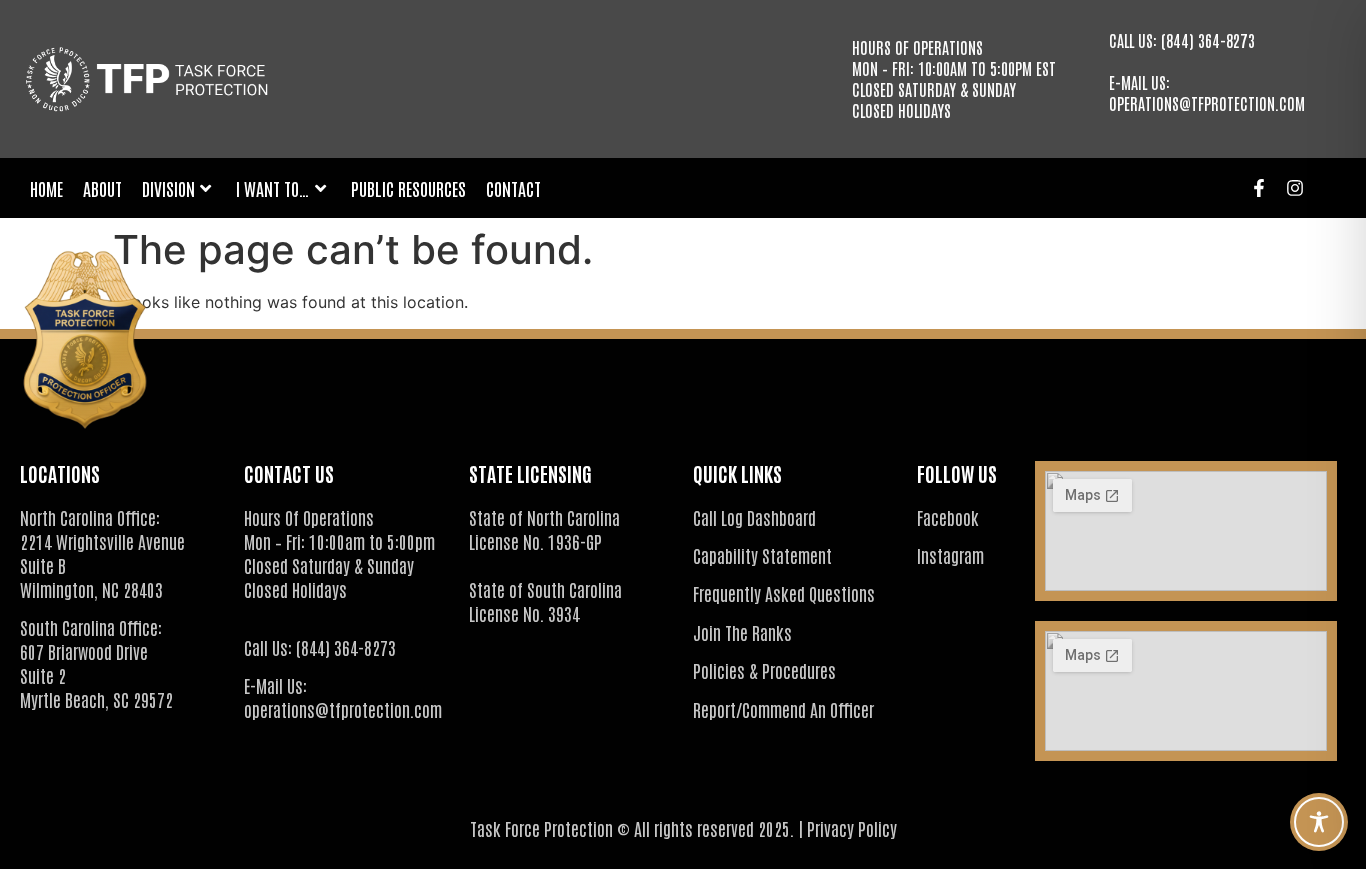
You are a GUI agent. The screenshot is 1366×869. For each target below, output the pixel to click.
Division (168, 188)
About (102, 188)
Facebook (948, 517)
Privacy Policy (852, 828)
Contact (513, 188)
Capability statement (762, 555)
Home (46, 188)
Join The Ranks (742, 632)
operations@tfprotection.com (1207, 103)
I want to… (273, 188)
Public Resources (408, 188)
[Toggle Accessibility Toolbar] (1319, 822)
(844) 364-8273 (1208, 40)
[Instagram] (1295, 188)
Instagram (950, 555)
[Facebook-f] (1259, 188)
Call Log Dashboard (754, 517)
